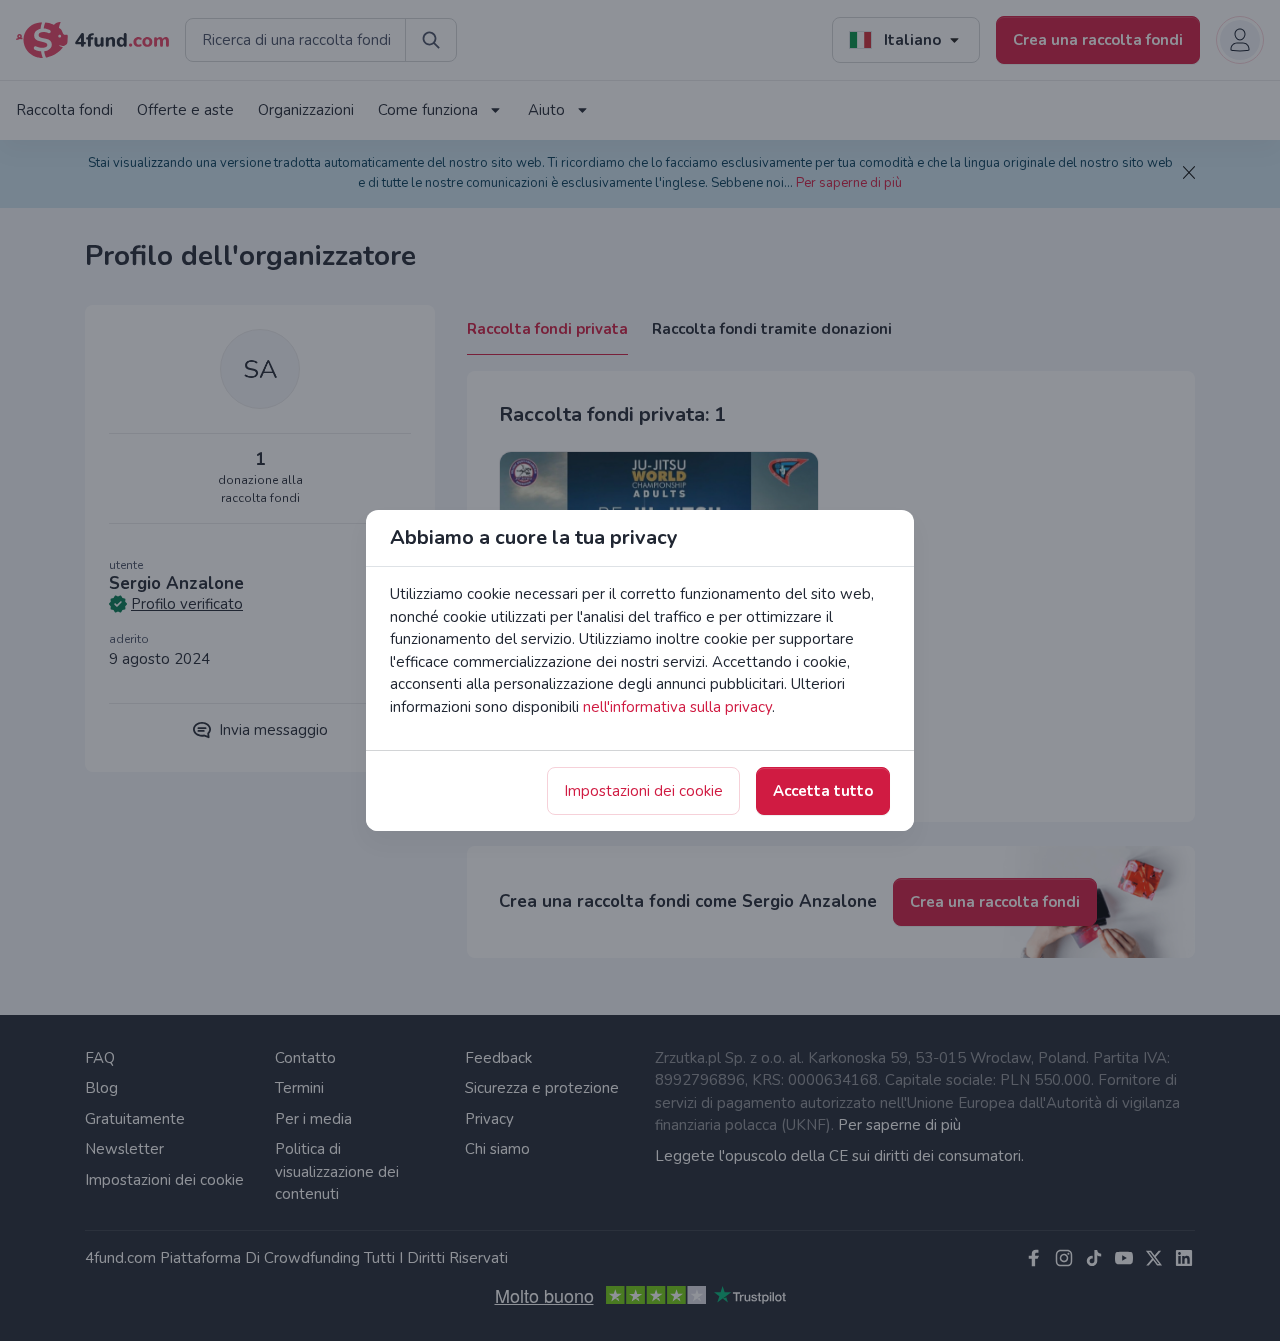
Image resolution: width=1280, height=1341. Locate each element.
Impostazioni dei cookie (643, 791)
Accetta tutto (823, 791)
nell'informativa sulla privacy (677, 707)
